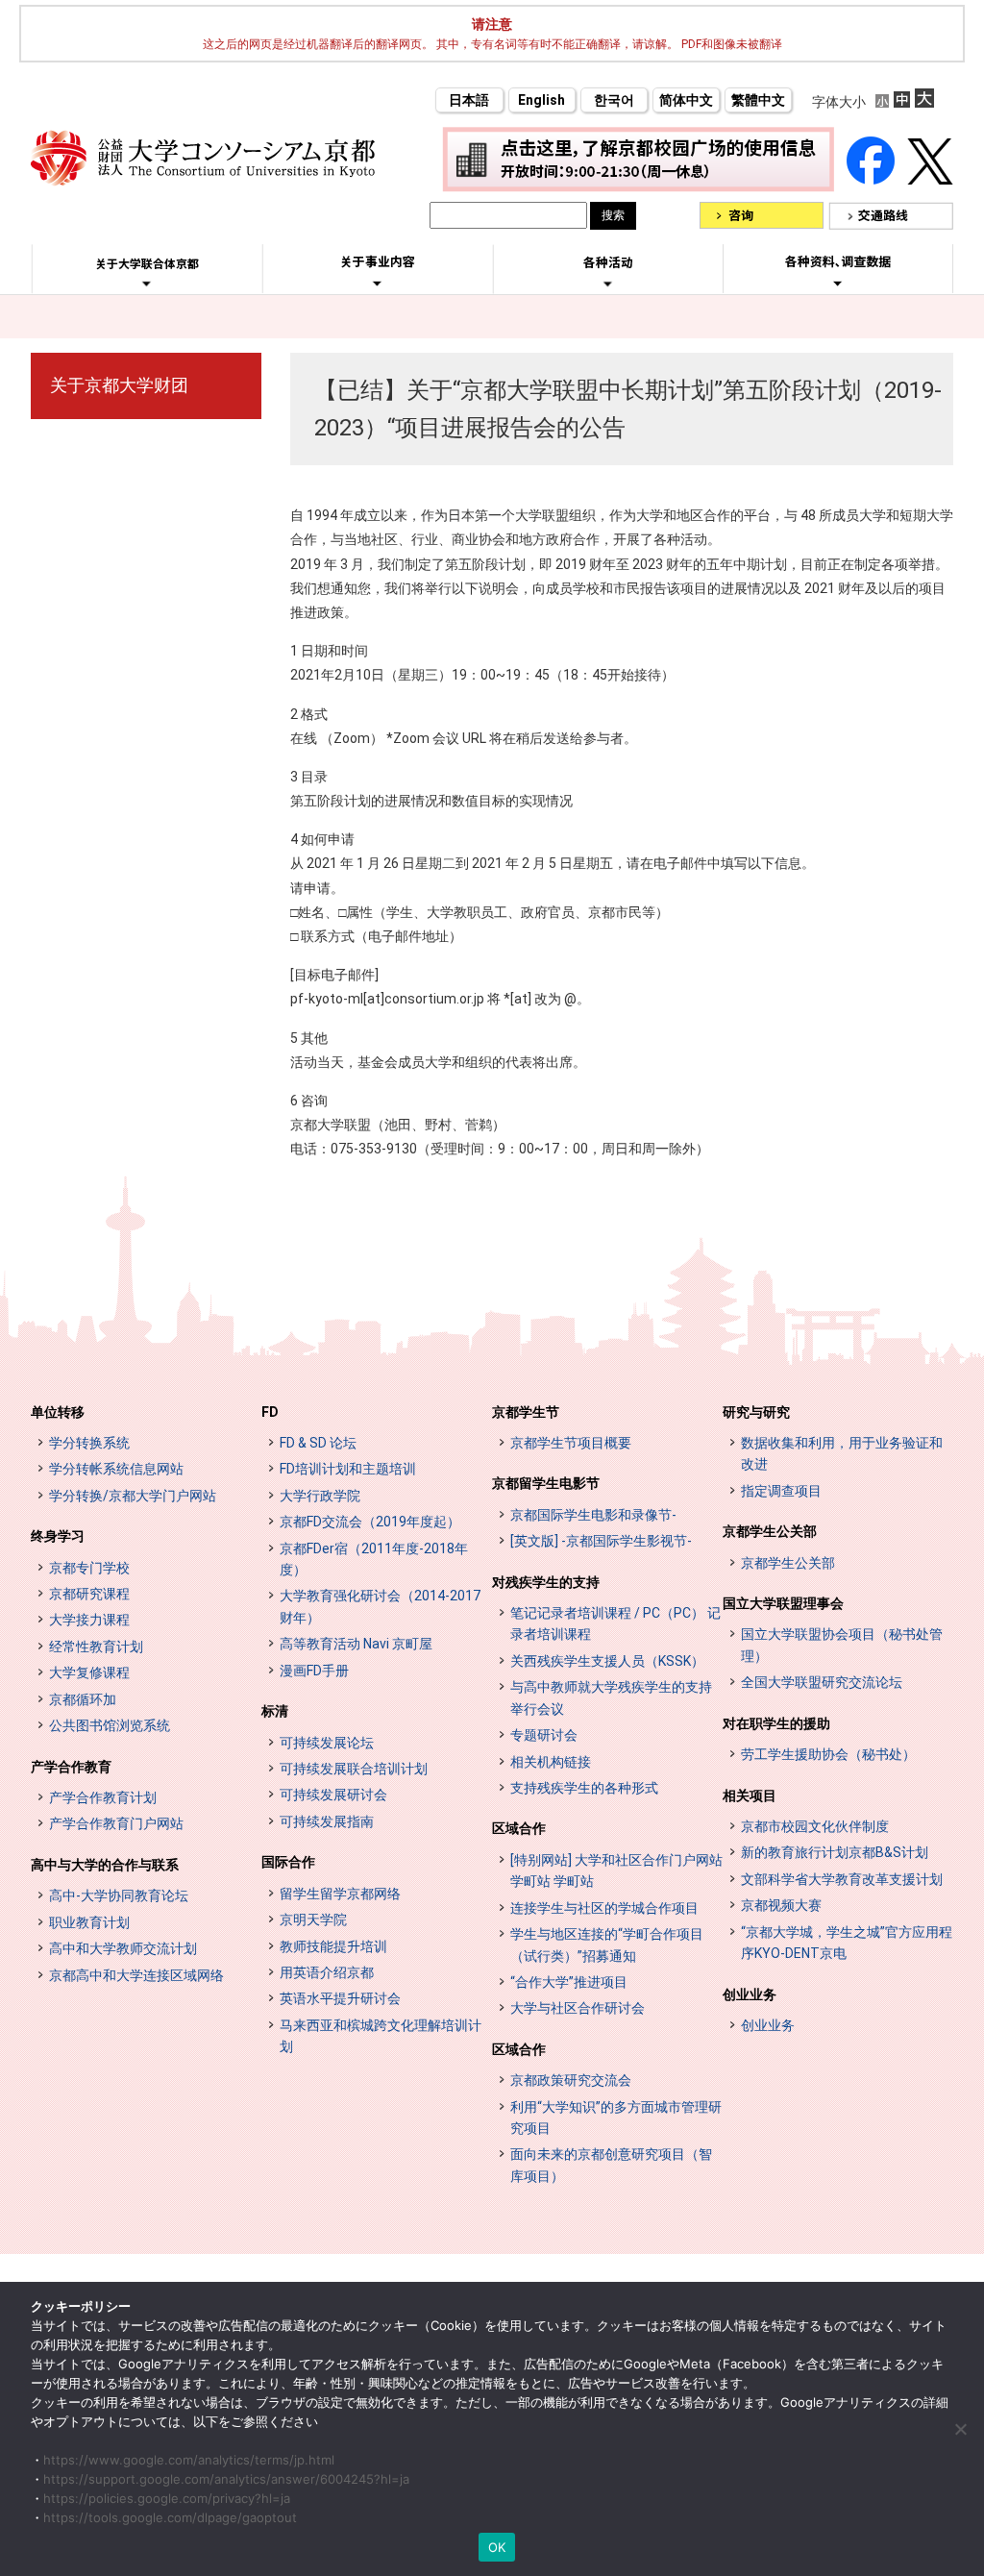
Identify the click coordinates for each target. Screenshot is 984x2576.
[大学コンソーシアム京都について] (147, 284)
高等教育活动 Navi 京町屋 (356, 1644)
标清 (275, 1711)
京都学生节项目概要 (571, 1443)
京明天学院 (313, 1920)
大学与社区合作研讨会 (578, 2008)
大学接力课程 (89, 1620)
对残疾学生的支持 (546, 1582)
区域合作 (519, 1828)
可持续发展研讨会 (333, 1795)
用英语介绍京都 (327, 1972)
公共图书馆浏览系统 (110, 1725)
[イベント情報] (608, 284)
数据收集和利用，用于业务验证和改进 (842, 1453)
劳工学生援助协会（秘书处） (828, 1754)
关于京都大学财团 (119, 385)
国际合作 (288, 1862)
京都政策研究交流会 (571, 2080)
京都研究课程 (89, 1594)
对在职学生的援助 (776, 1723)
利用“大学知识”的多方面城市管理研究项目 (616, 2118)
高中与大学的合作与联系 (105, 1865)
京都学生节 (526, 1412)
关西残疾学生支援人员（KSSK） (607, 1661)
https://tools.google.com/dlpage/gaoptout (170, 2517)
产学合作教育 (71, 1767)
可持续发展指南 (327, 1821)
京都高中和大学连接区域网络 (136, 1975)
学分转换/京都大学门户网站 (133, 1496)
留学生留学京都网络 (340, 1894)
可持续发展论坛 (327, 1743)
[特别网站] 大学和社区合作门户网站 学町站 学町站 (616, 1870)
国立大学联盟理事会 (783, 1603)
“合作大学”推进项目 (569, 1982)
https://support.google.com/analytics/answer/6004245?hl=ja (226, 2479)
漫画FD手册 (314, 1671)
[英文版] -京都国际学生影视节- (601, 1541)
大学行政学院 (320, 1496)
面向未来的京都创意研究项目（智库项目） (611, 2165)
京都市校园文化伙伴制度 (815, 1826)
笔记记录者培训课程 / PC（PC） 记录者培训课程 (615, 1623)
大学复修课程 (89, 1672)
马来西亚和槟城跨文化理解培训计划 (381, 2036)
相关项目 (750, 1796)
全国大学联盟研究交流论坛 (822, 1682)
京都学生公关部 (770, 1531)
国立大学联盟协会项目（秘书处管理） (842, 1645)
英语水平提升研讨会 (340, 1998)
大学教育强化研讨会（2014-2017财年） (380, 1606)
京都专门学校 (89, 1568)
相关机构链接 (551, 1762)
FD (270, 1412)
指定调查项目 (781, 1491)
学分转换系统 (89, 1443)
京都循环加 (83, 1699)
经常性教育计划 (96, 1647)
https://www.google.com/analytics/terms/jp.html (189, 2460)
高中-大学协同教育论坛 (119, 1895)
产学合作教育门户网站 (116, 1823)
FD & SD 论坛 (318, 1443)
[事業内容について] (377, 283)
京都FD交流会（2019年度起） (370, 1522)
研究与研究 (756, 1412)
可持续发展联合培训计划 (354, 1769)
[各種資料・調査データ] (838, 283)
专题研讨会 (544, 1735)
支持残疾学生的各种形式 (584, 1788)
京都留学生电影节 (546, 1483)
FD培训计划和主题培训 (348, 1469)
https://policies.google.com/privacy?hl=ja (167, 2498)
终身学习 (58, 1536)
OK (497, 2547)
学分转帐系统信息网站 (116, 1469)
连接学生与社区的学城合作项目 (604, 1908)
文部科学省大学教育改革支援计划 (842, 1879)
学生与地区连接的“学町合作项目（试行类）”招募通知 (607, 1944)
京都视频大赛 (781, 1905)
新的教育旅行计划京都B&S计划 (835, 1852)
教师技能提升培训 (333, 1946)
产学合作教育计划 (103, 1797)
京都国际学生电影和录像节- (593, 1515)
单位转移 (58, 1412)
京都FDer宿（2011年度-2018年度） (374, 1559)
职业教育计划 (89, 1922)
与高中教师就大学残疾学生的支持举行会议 (611, 1697)
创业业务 (750, 1994)
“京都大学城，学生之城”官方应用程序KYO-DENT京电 (847, 1943)
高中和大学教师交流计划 (123, 1948)
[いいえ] (960, 2429)
